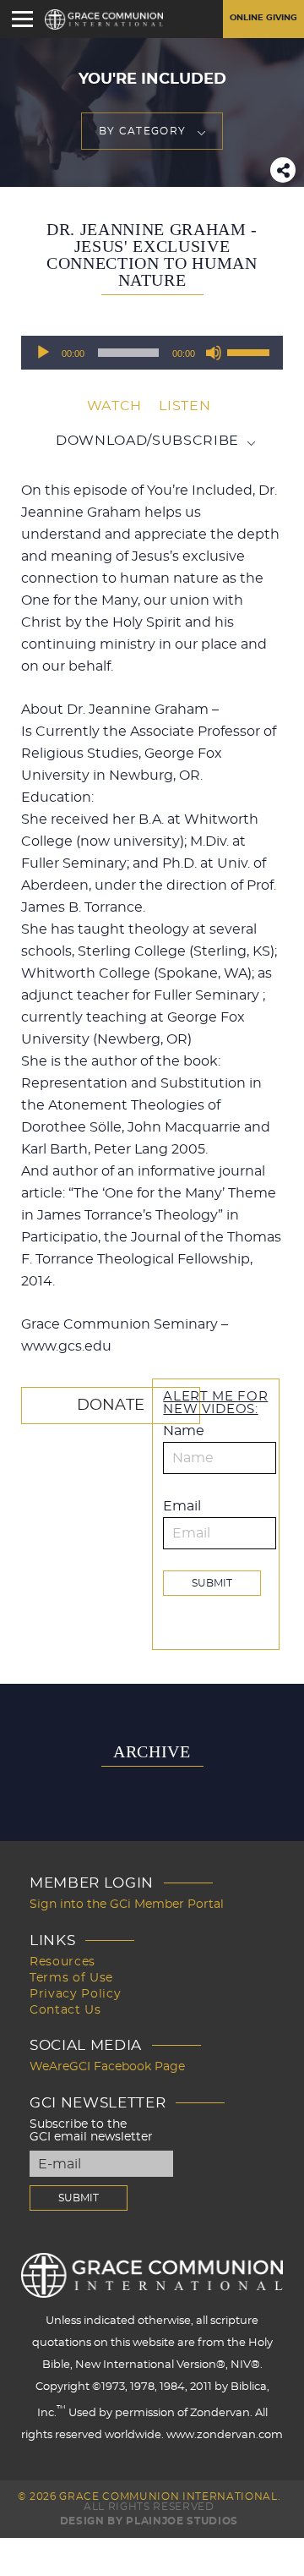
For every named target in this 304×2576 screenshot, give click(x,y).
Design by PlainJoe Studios (149, 2521)
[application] (152, 353)
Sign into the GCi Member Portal (127, 1905)
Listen (185, 406)
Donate (111, 1406)
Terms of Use (71, 1978)
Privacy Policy (75, 1994)
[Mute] (214, 353)
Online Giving (263, 18)
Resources (62, 1962)
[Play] (43, 353)
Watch (114, 406)
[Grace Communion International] (104, 19)
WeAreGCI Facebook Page (107, 2067)
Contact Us (65, 2010)
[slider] (251, 351)
